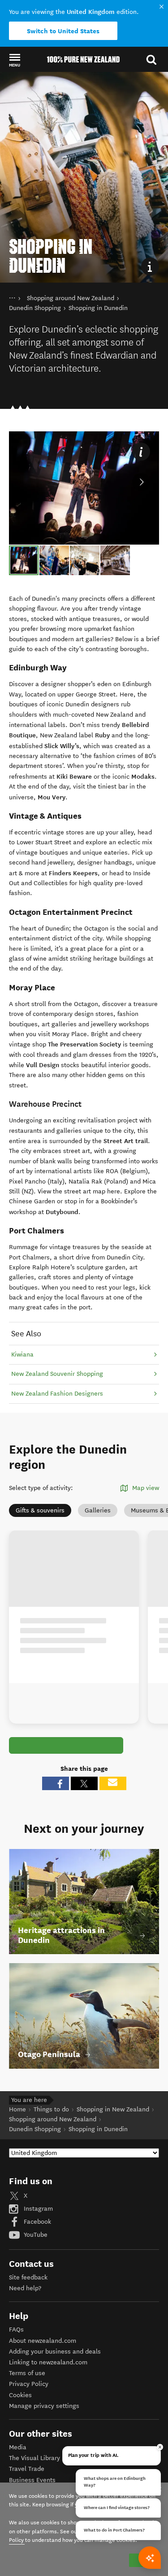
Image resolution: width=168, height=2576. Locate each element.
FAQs (16, 2330)
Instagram (37, 2209)
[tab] (24, 560)
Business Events (32, 2480)
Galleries (98, 1510)
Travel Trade (27, 2469)
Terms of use (27, 2373)
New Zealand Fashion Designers (57, 1394)
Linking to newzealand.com (48, 2362)
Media (18, 2447)
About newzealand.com (43, 2341)
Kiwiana (22, 1355)
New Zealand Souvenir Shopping (57, 1374)
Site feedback (28, 2277)
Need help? (25, 2288)
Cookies (20, 2395)
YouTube (35, 2235)
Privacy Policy (29, 2384)
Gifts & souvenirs (40, 1510)
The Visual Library (34, 2458)
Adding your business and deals (55, 2352)
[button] (15, 60)
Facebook (37, 2222)
